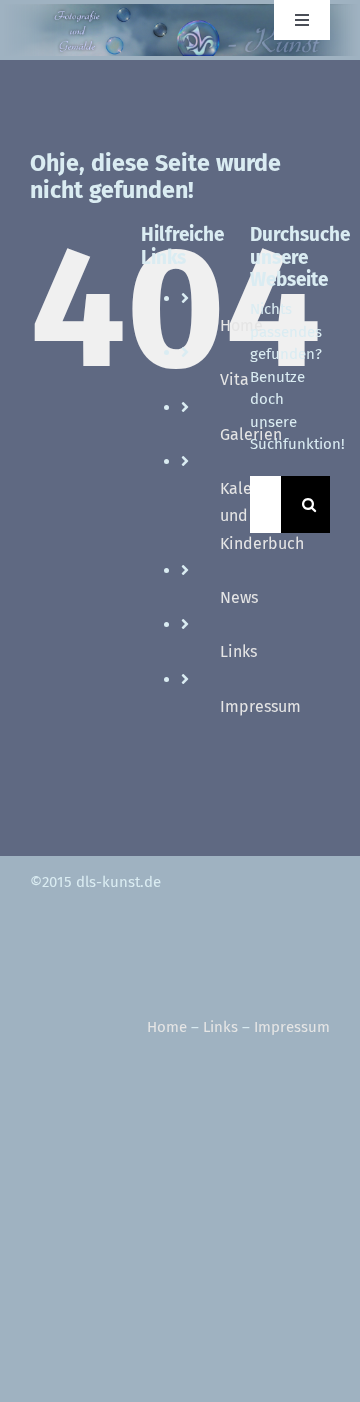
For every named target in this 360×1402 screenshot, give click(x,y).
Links (238, 651)
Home (167, 1027)
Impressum (260, 706)
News (239, 597)
